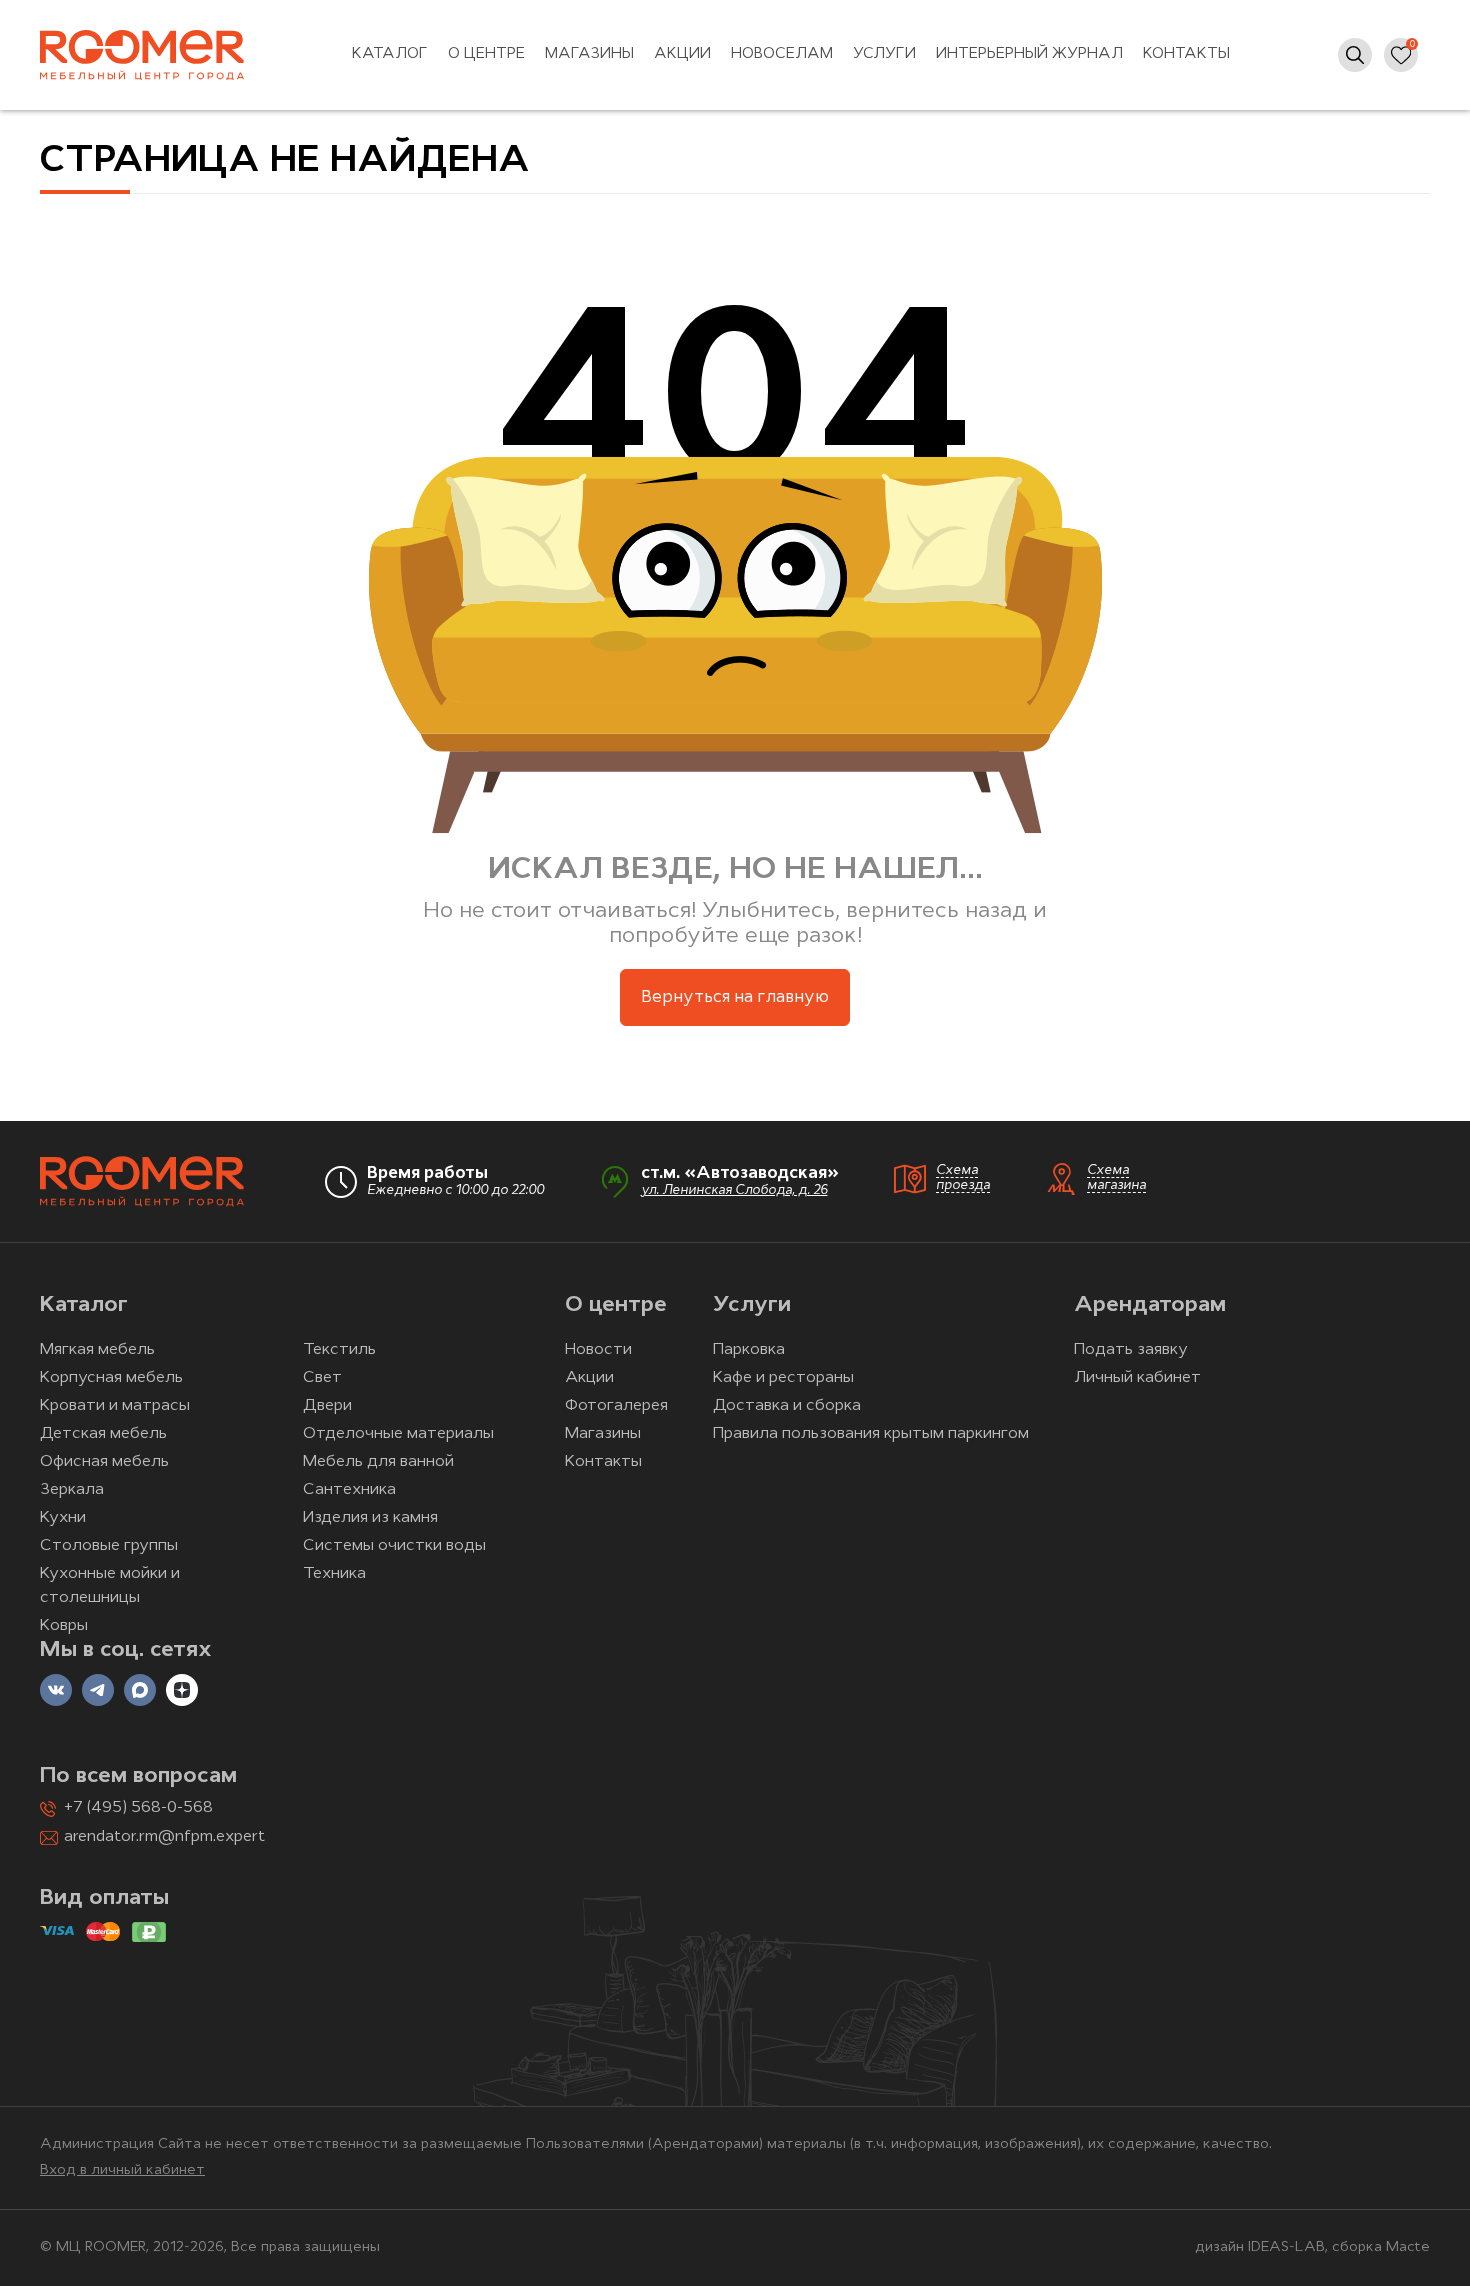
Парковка (749, 1350)
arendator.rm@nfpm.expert (164, 1837)
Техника (334, 1574)
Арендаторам (1150, 1305)
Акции (682, 54)
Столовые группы (109, 1546)
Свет (322, 1378)
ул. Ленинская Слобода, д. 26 (734, 1190)
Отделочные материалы (398, 1434)
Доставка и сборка (787, 1406)
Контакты (1186, 54)
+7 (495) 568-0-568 (138, 1808)
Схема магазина (1116, 1178)
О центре (486, 54)
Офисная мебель (104, 1462)
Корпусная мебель (111, 1378)
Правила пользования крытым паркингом (871, 1434)
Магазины (589, 54)
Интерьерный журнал (1029, 54)
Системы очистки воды (394, 1546)
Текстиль (339, 1350)
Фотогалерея (616, 1406)
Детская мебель (103, 1434)
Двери (327, 1406)
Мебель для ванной (378, 1462)
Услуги (884, 54)
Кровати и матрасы (115, 1406)
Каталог (390, 54)
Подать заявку (1131, 1350)
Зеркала (72, 1490)
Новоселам (782, 54)
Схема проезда (963, 1178)
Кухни (63, 1518)
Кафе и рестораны (783, 1378)
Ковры (64, 1626)
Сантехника (349, 1490)
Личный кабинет (1137, 1378)
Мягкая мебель (97, 1350)
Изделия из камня (370, 1518)
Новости (598, 1350)
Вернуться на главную (735, 997)
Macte (1408, 2247)
